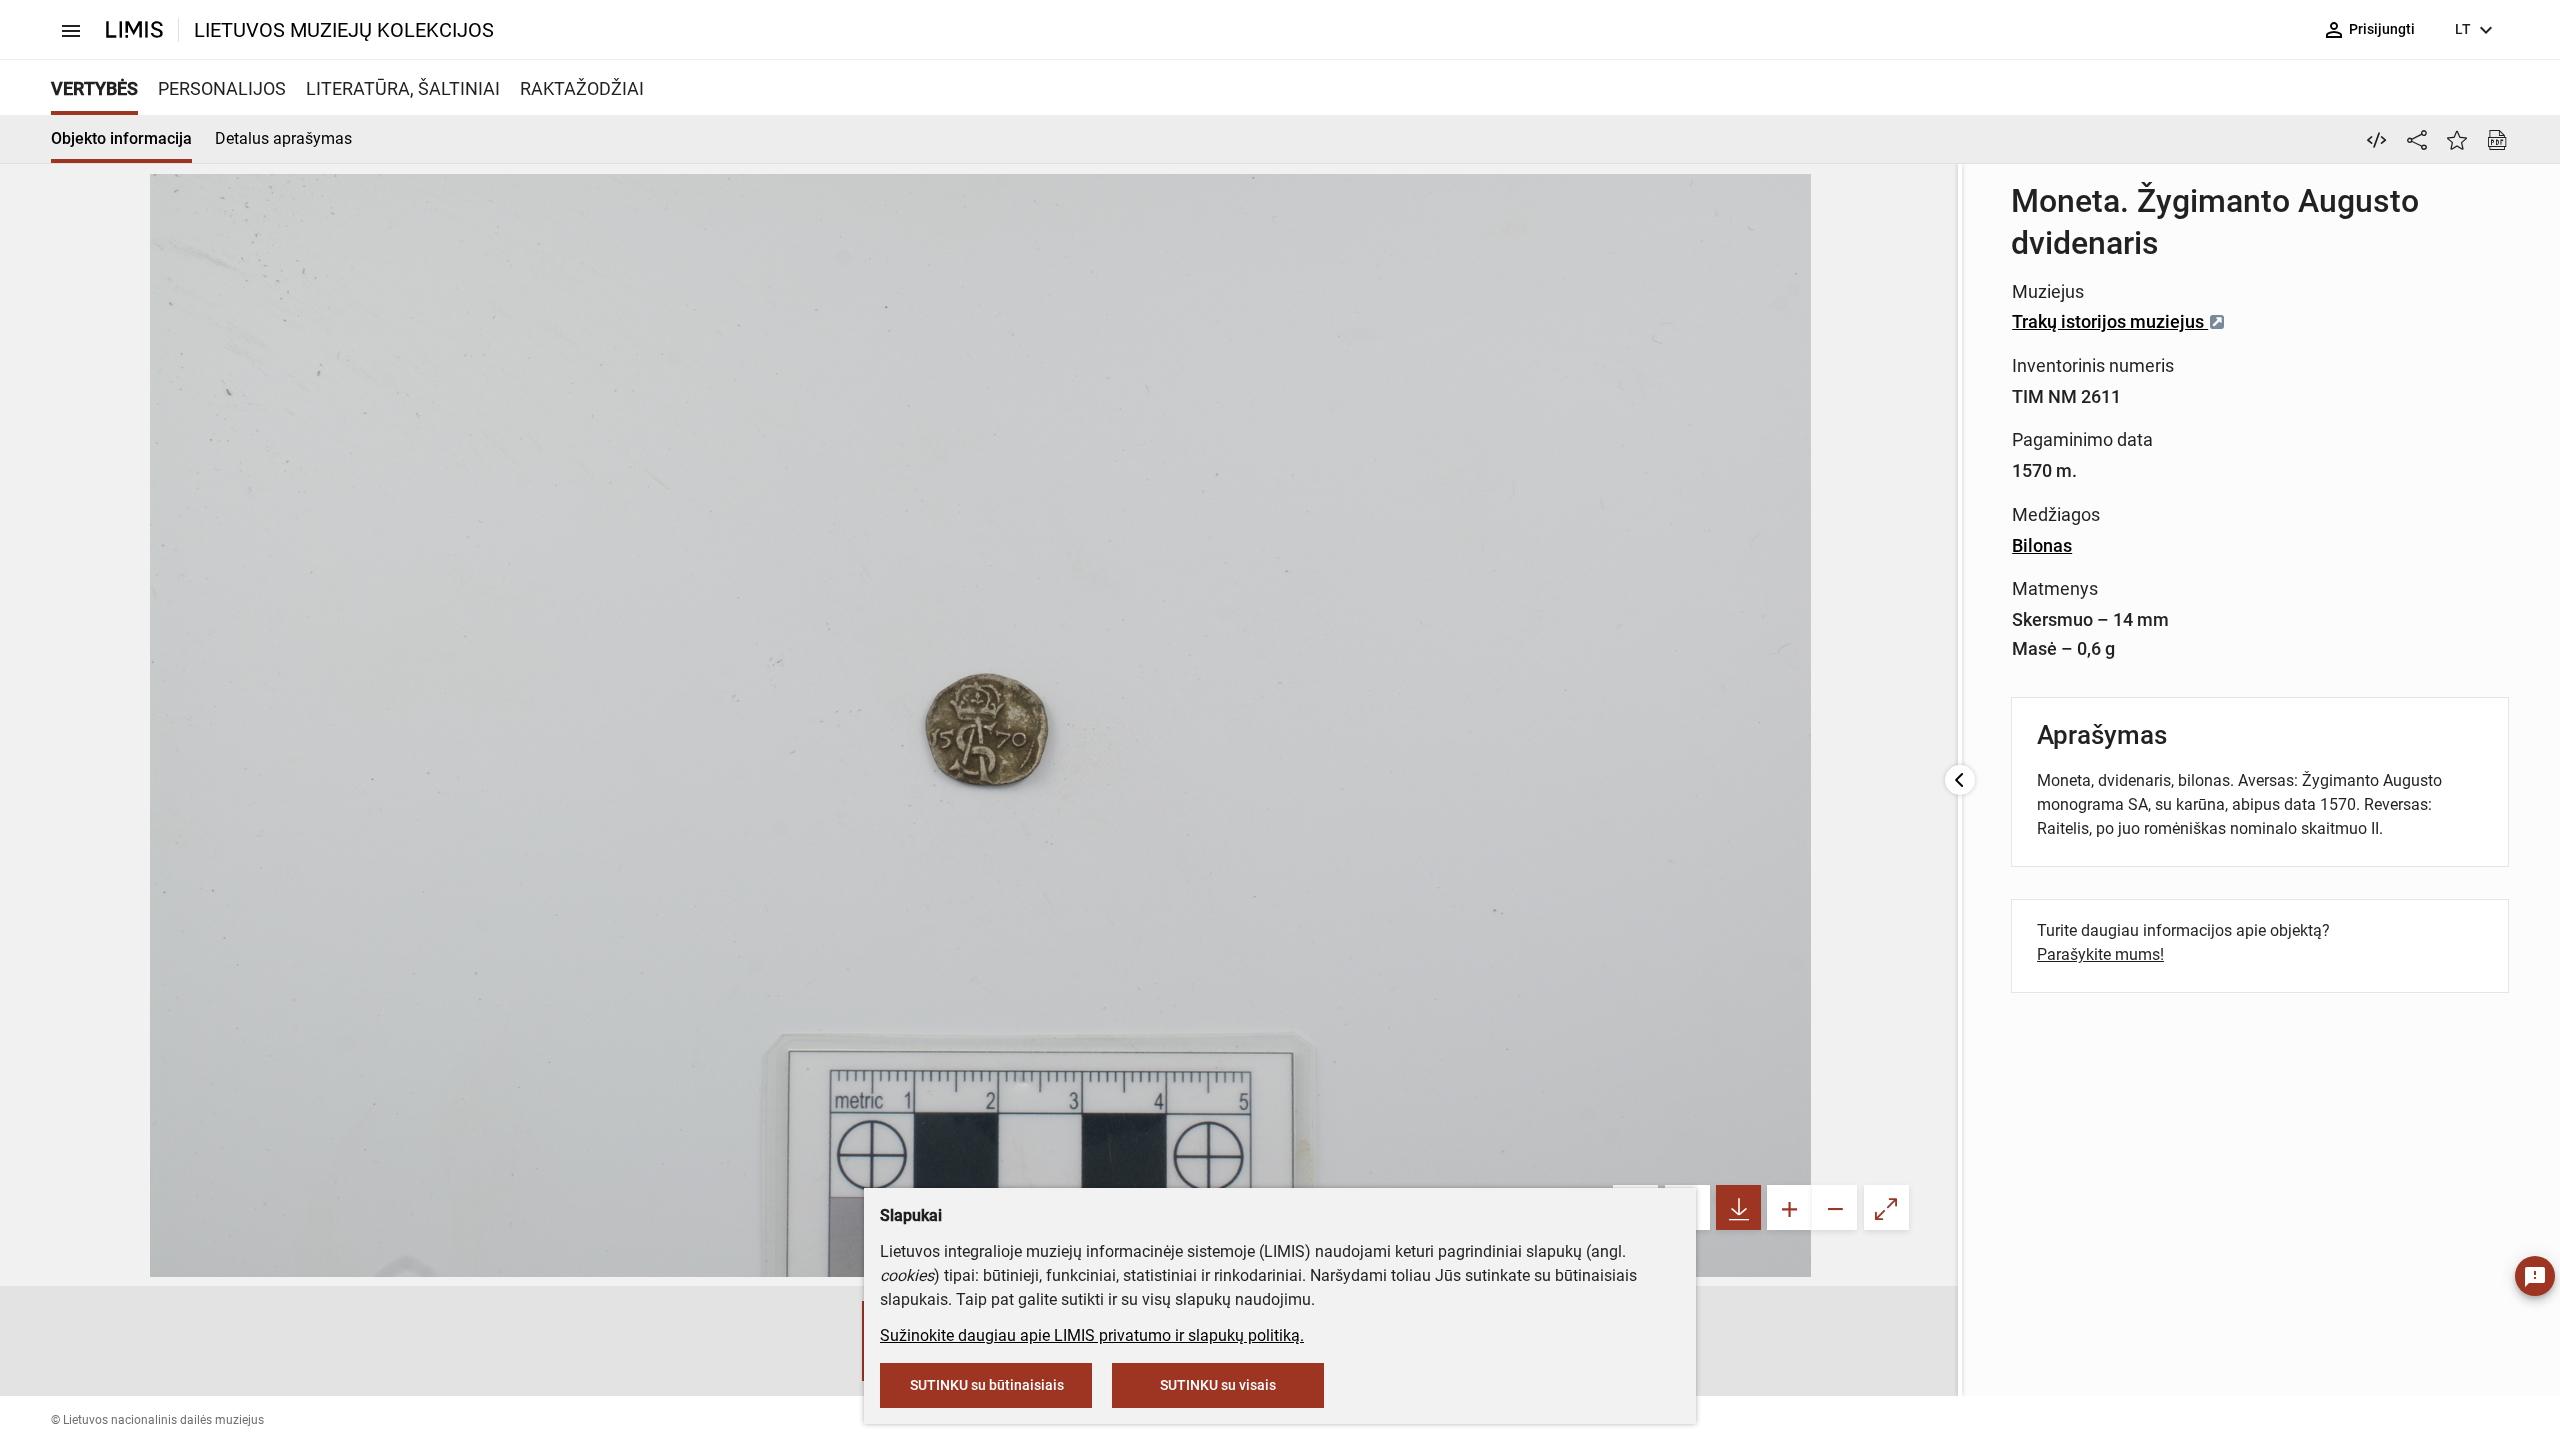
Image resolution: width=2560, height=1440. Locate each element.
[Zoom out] (1834, 1207)
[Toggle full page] (1886, 1207)
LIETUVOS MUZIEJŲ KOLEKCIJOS (344, 30)
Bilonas (2042, 545)
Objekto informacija (121, 138)
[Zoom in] (1789, 1207)
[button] (842, 1341)
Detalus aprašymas (283, 138)
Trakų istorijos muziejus (2110, 321)
